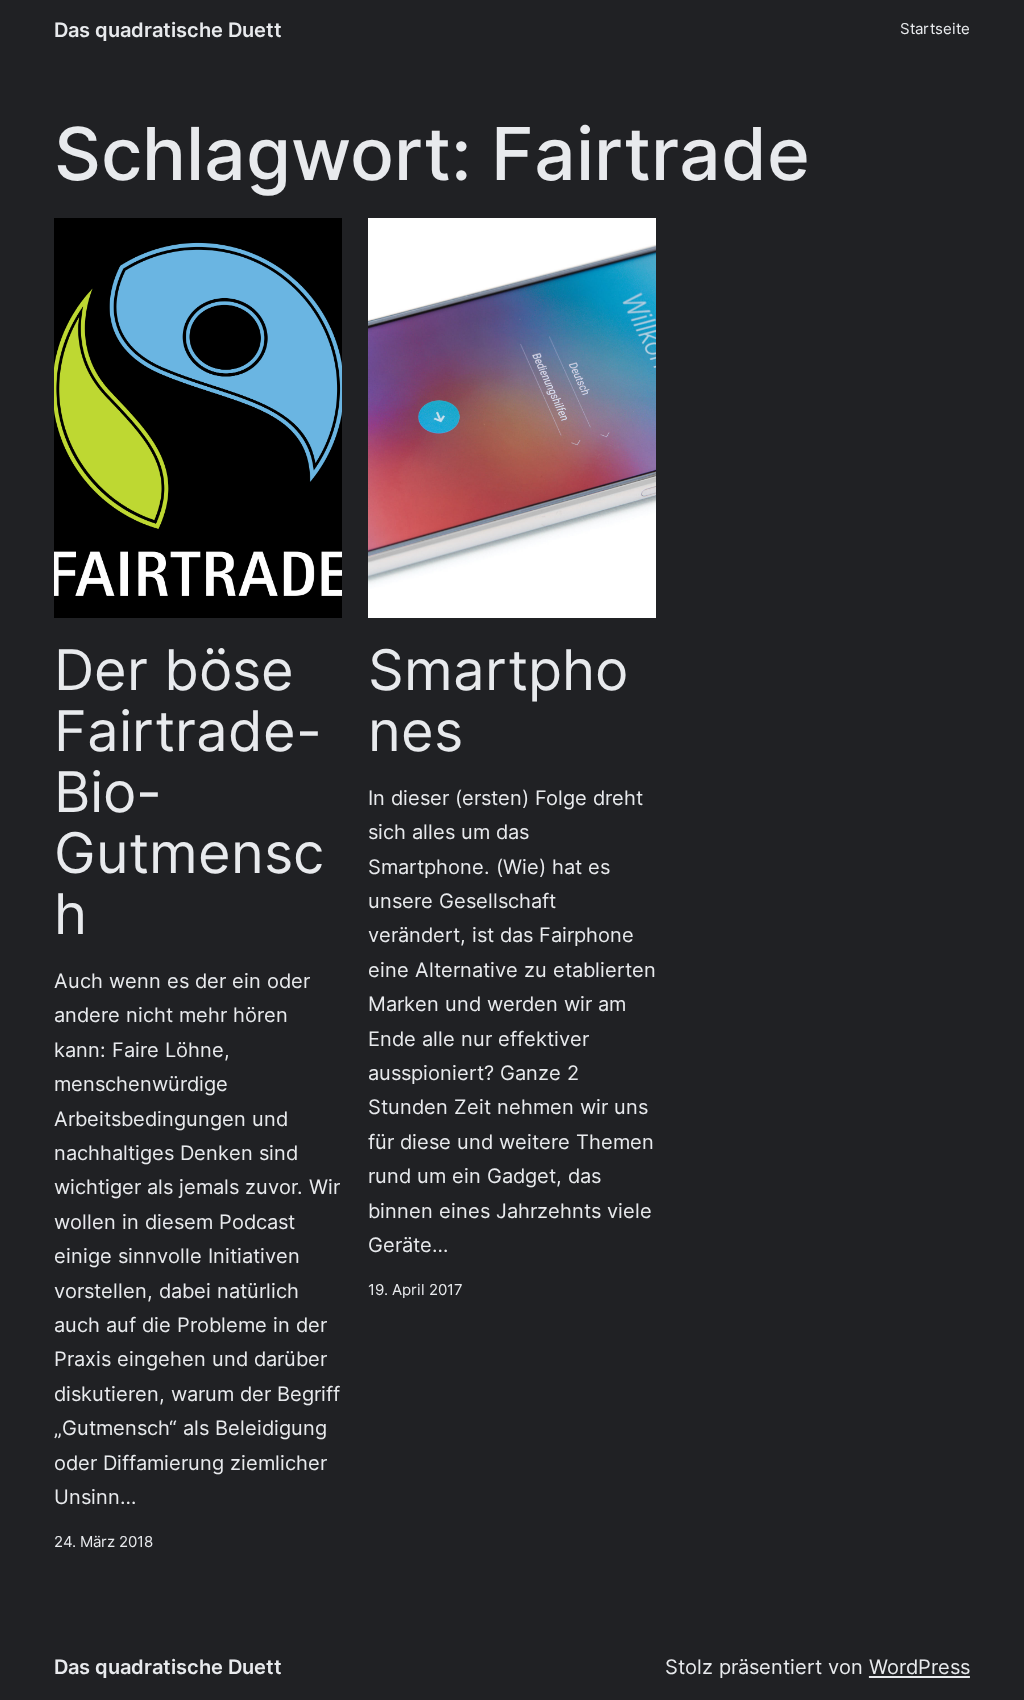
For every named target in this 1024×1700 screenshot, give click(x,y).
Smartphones (498, 700)
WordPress (919, 1666)
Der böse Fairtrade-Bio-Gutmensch (189, 791)
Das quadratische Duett (168, 29)
